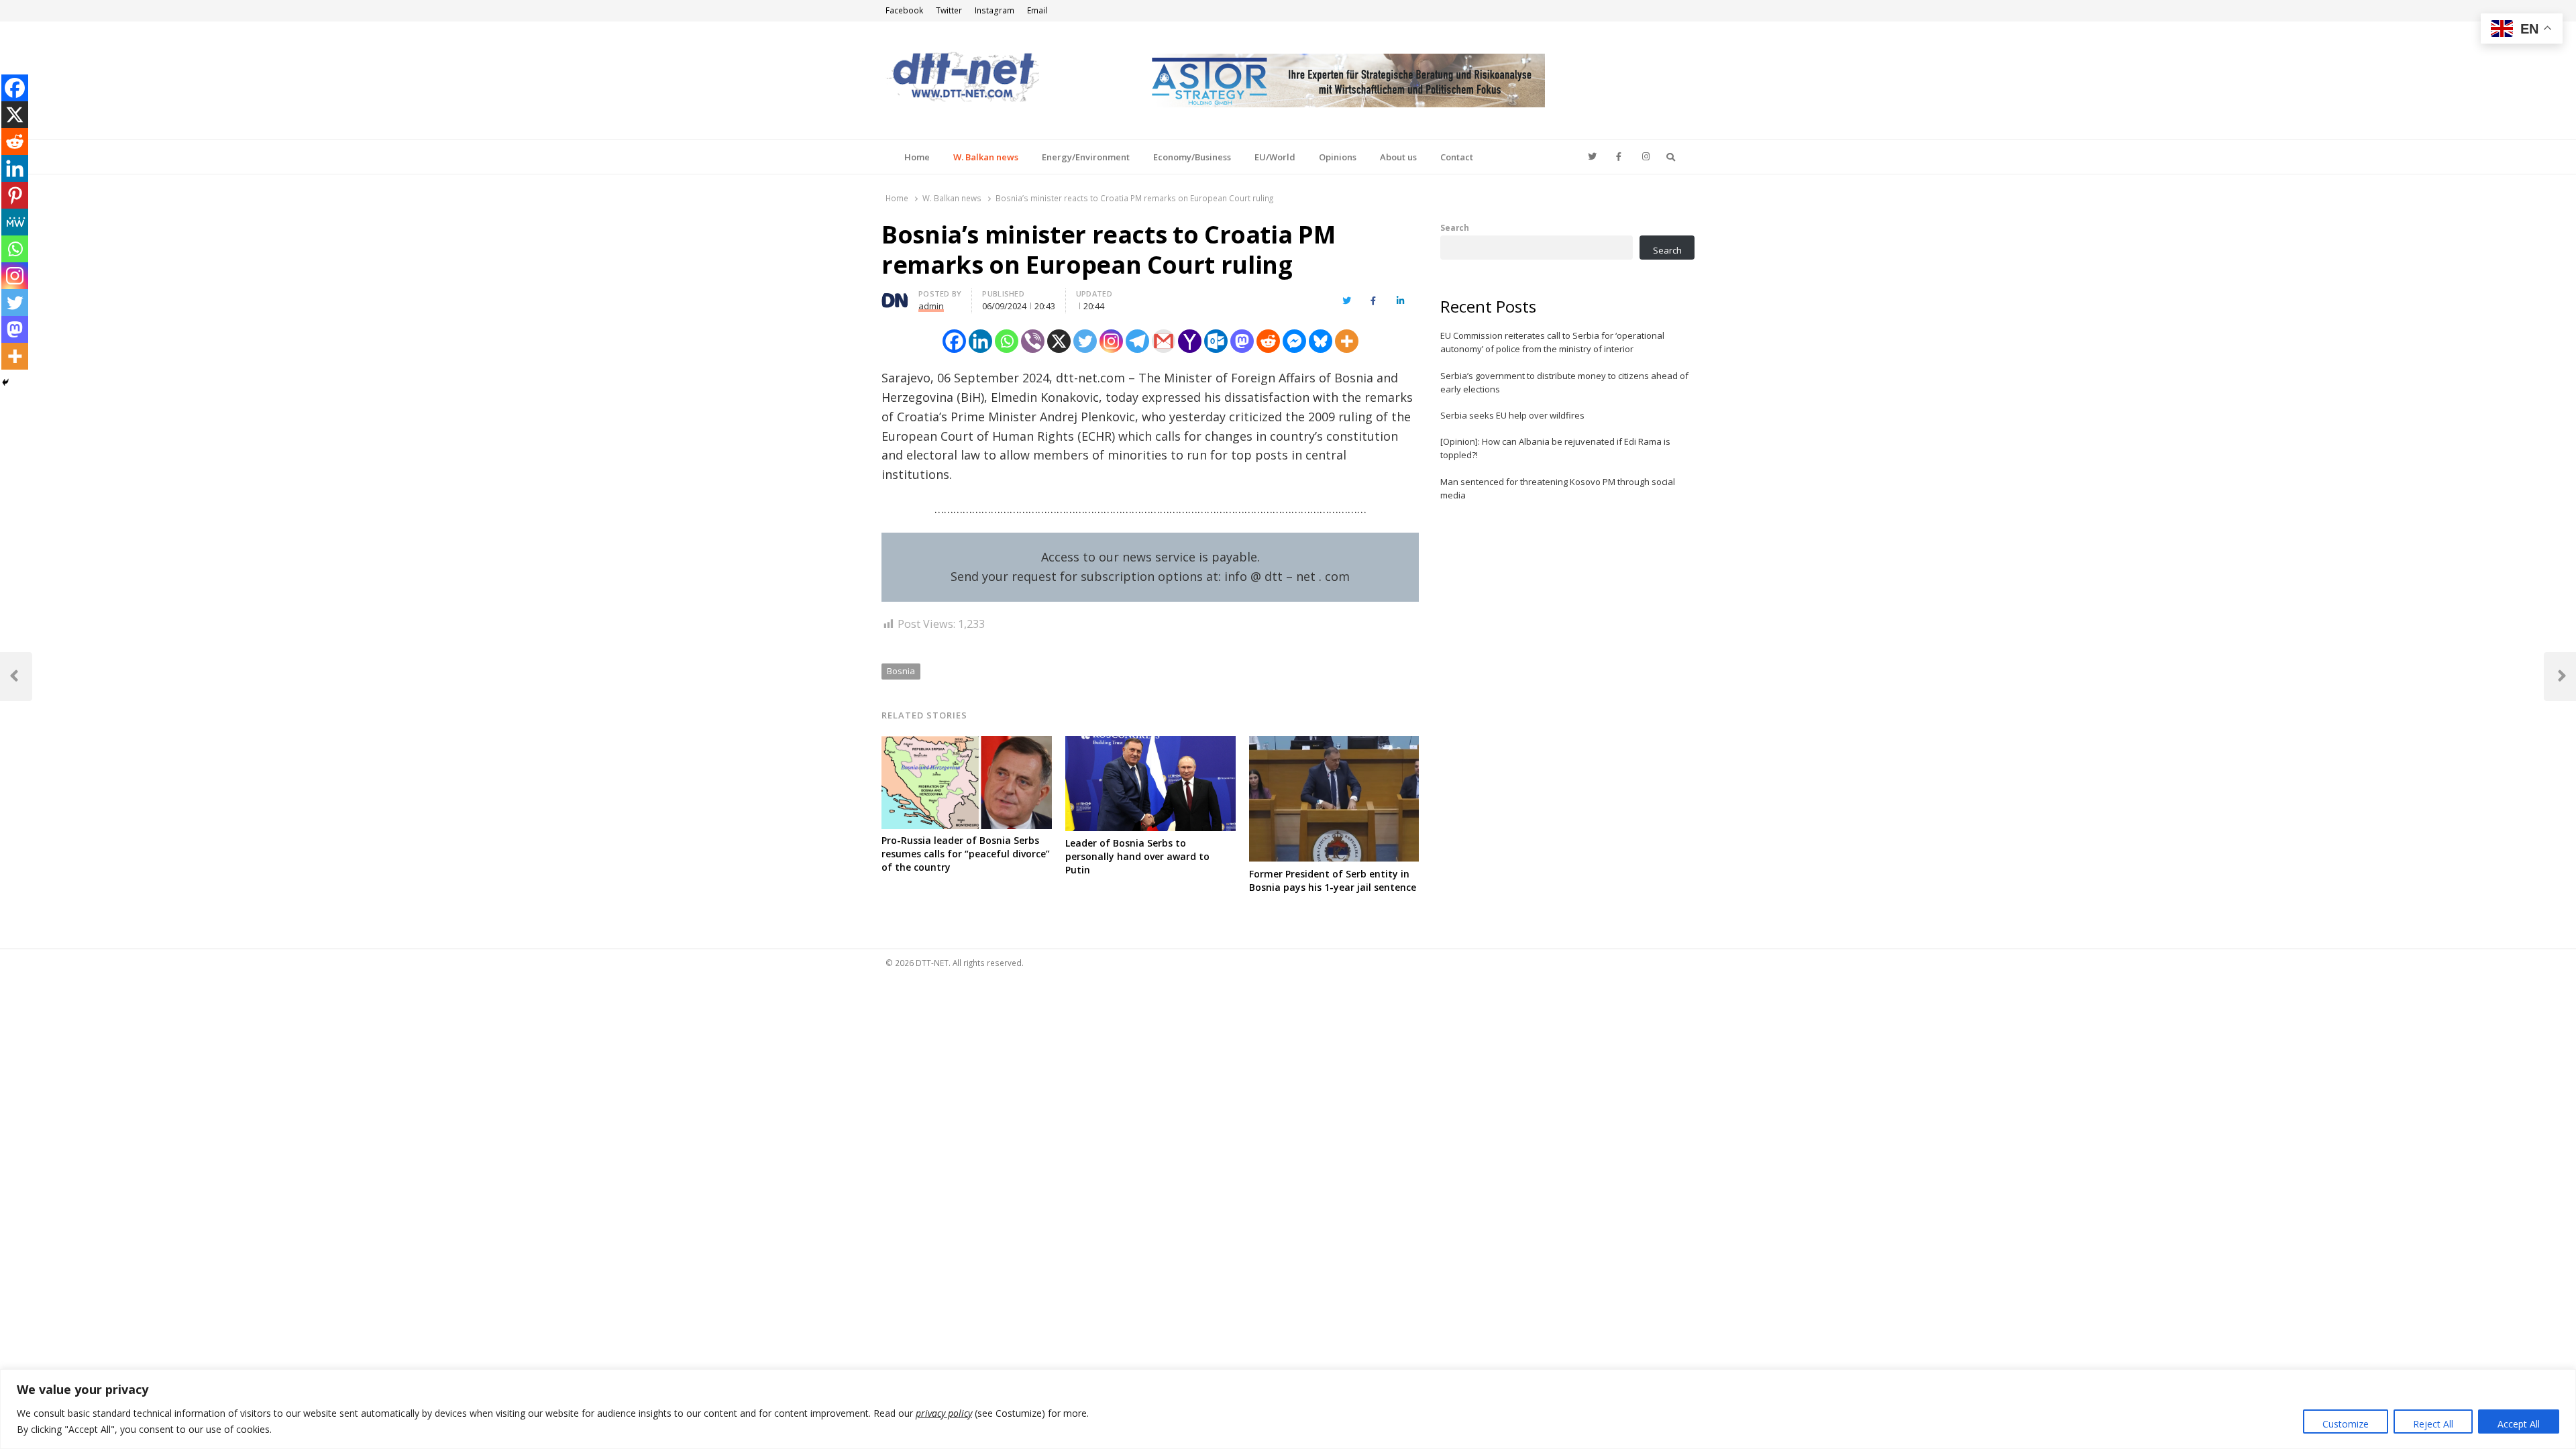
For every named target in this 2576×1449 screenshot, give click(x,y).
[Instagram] (1111, 341)
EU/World (1275, 157)
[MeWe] (15, 222)
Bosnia (901, 671)
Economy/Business (1192, 157)
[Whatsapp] (1007, 341)
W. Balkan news (986, 157)
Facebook (904, 10)
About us (1398, 157)
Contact (1457, 157)
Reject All (2433, 1424)
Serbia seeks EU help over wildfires (1512, 415)
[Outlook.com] (1216, 341)
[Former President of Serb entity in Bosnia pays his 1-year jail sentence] (1334, 744)
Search (1455, 227)
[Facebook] (954, 341)
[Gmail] (1164, 341)
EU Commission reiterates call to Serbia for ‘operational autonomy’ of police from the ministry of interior (1552, 342)
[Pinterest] (15, 195)
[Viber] (1033, 341)
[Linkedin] (980, 341)
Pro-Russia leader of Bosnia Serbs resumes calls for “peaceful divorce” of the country (966, 854)
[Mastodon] (1242, 341)
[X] (1059, 341)
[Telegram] (1137, 341)
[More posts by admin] (895, 296)
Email (1037, 10)
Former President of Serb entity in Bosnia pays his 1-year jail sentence (1333, 880)
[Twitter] (1085, 341)
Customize (2346, 1424)
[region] (1288, 1409)
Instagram (995, 10)
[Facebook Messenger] (1294, 341)
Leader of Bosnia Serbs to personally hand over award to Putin (1137, 856)
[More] (1347, 341)
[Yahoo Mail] (1190, 341)
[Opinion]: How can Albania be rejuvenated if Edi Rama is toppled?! (1555, 448)
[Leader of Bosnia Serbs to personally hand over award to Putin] (1150, 744)
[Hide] (5, 382)
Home (917, 157)
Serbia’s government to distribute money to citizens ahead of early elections (1564, 382)
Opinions (1338, 157)
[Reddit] (1268, 341)
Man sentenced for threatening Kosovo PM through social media (1558, 488)
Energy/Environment (1086, 157)
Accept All (2519, 1424)
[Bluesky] (1321, 341)
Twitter (949, 10)
